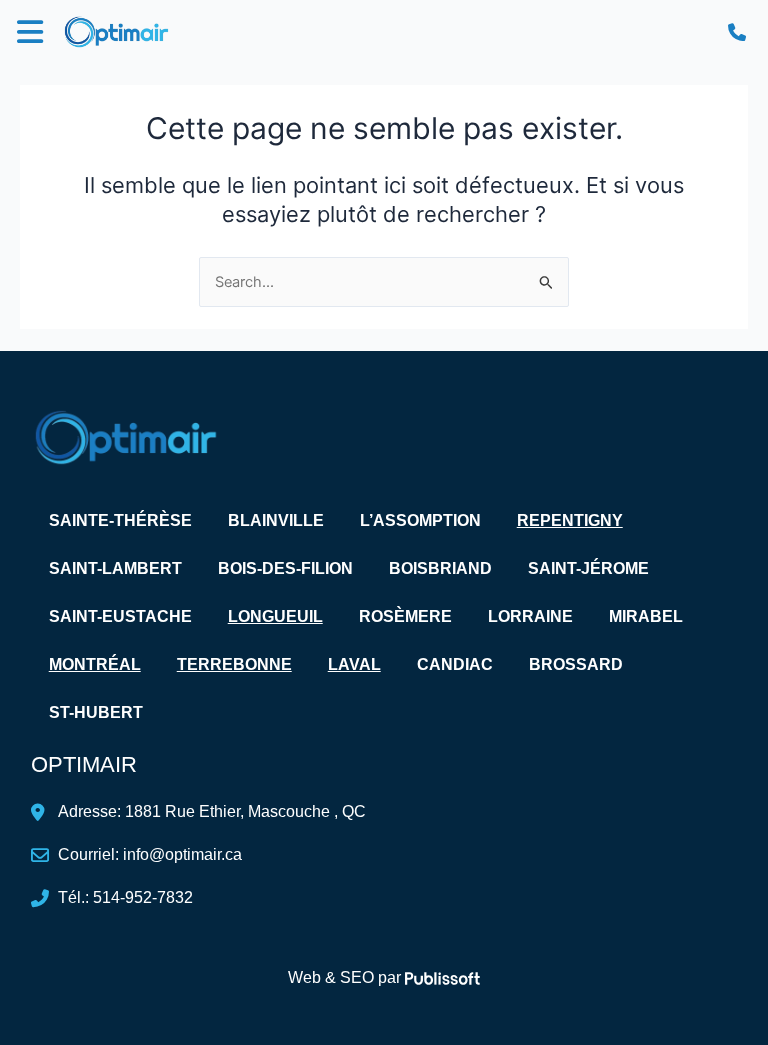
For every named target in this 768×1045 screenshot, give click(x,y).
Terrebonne (234, 664)
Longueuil (275, 616)
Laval (354, 664)
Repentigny (570, 520)
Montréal (95, 664)
